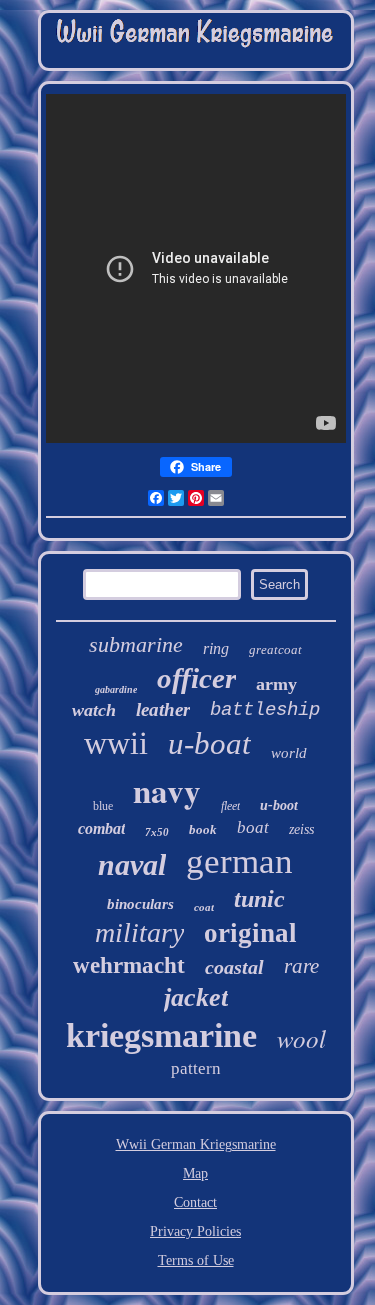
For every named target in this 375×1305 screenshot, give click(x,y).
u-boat (209, 743)
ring (216, 648)
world (289, 753)
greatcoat (275, 649)
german (239, 861)
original (250, 933)
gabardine (116, 689)
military (139, 932)
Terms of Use (196, 1260)
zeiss (301, 829)
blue (103, 806)
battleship (265, 710)
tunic (259, 899)
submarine (136, 644)
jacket (196, 997)
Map (195, 1173)
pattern (196, 1068)
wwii (116, 743)
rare (301, 966)
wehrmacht (129, 965)
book (203, 829)
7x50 (157, 832)
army (276, 684)
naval (132, 864)
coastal (234, 967)
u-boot (279, 805)
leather (163, 709)
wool (301, 1038)
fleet (230, 806)
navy (167, 790)
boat (253, 827)
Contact (195, 1202)
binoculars (140, 904)
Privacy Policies (195, 1231)
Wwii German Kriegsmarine (196, 1144)
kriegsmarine (161, 1035)
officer (196, 678)
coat (204, 907)
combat (101, 828)
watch (94, 710)
